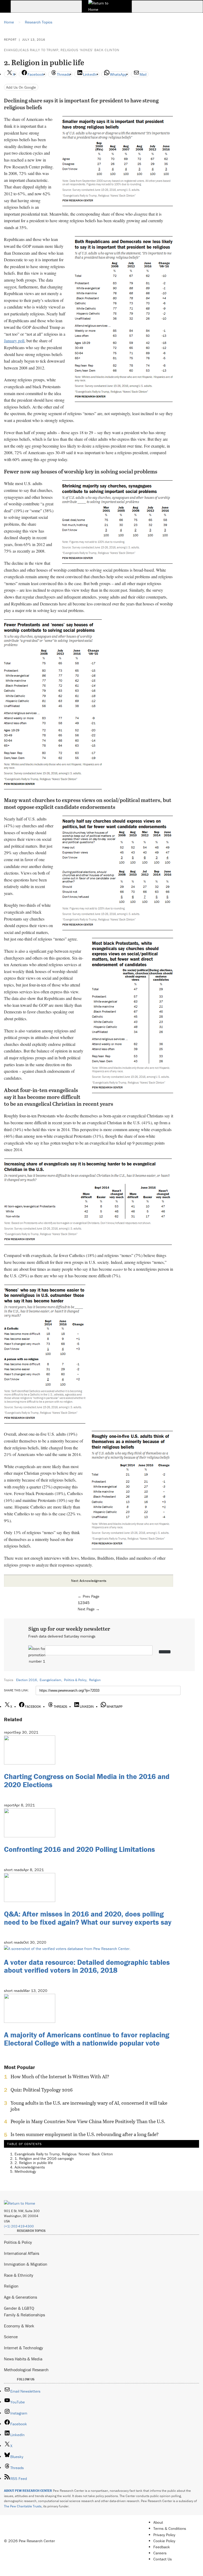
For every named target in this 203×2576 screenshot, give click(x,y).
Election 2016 (27, 1680)
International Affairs (22, 2253)
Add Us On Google (21, 87)
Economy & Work (19, 2326)
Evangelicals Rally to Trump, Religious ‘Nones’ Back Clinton (62, 50)
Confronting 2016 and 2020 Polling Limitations (79, 1849)
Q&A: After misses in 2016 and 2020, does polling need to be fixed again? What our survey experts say (88, 1918)
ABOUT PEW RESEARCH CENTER (28, 2491)
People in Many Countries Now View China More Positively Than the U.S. (88, 2122)
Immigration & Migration (26, 2264)
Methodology (25, 2171)
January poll (14, 341)
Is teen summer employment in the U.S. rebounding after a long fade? (85, 2134)
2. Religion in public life (34, 2163)
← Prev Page (89, 1596)
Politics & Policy (75, 1680)
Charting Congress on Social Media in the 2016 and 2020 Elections (87, 1780)
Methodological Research (26, 2370)
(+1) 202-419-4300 (19, 2226)
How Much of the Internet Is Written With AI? (60, 2077)
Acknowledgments (30, 2167)
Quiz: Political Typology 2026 (42, 2090)
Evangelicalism (50, 1680)
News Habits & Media (23, 2359)
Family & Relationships (24, 2315)
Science (11, 2337)
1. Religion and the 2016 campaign (44, 2158)
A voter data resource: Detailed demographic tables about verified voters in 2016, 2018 (87, 1966)
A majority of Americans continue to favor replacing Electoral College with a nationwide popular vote (87, 2039)
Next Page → (89, 1609)
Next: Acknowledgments (89, 1581)
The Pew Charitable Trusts (23, 2506)
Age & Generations (20, 2297)
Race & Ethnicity (19, 2275)
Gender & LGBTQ (19, 2308)
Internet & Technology (24, 2348)
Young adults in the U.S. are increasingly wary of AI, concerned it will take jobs (89, 2106)
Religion (95, 1680)
